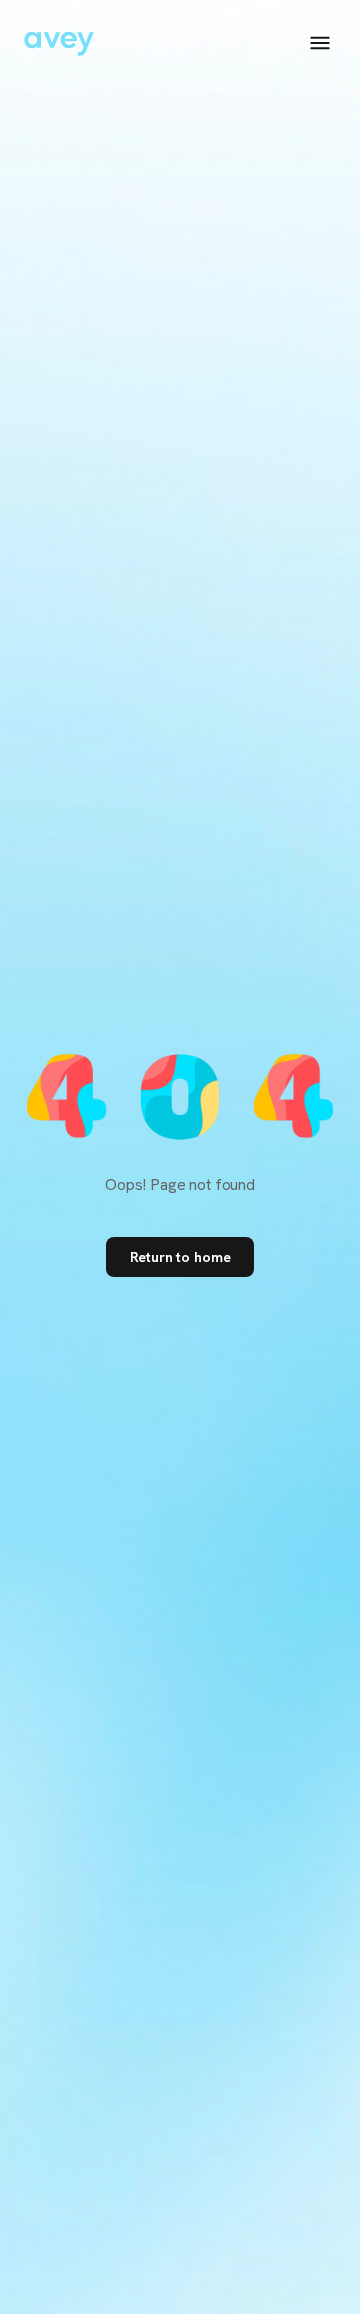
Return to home (180, 1257)
